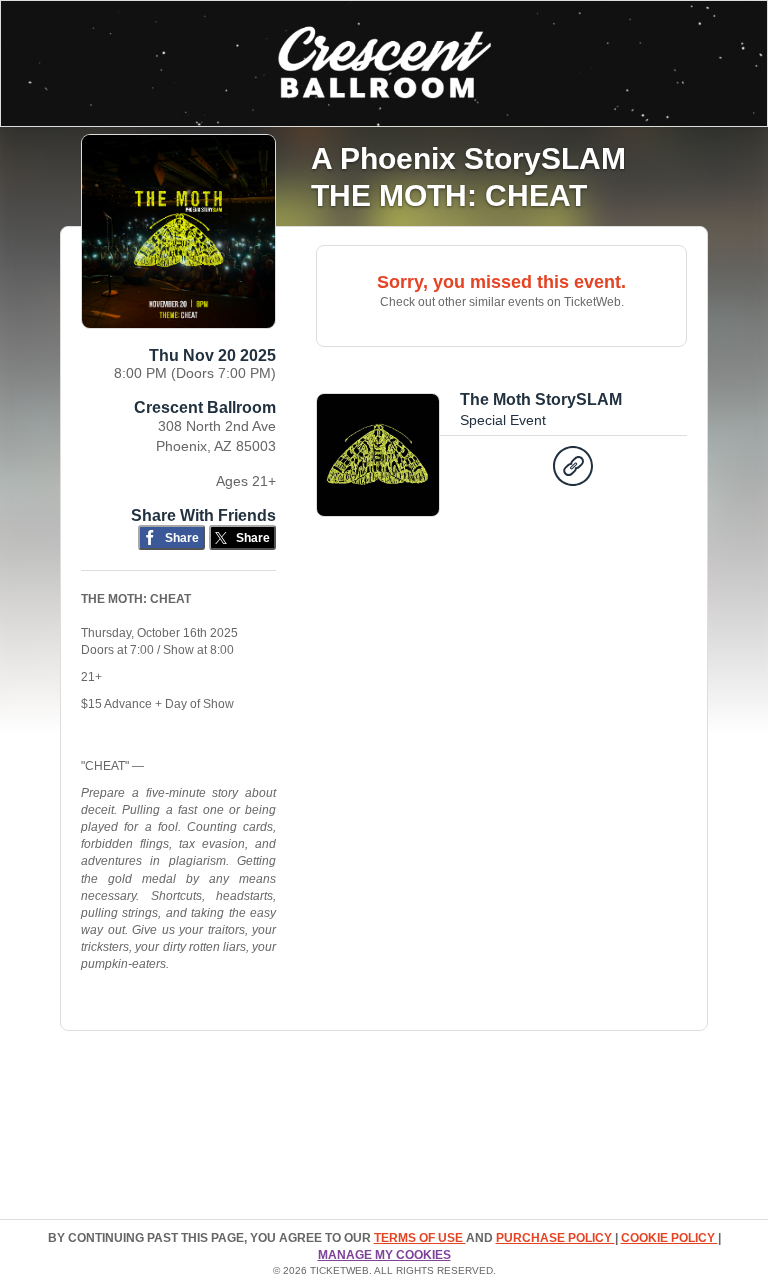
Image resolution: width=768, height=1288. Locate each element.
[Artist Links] (573, 471)
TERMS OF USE (420, 1238)
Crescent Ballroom (205, 407)
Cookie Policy (669, 1238)
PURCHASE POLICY (555, 1238)
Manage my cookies (384, 1255)
